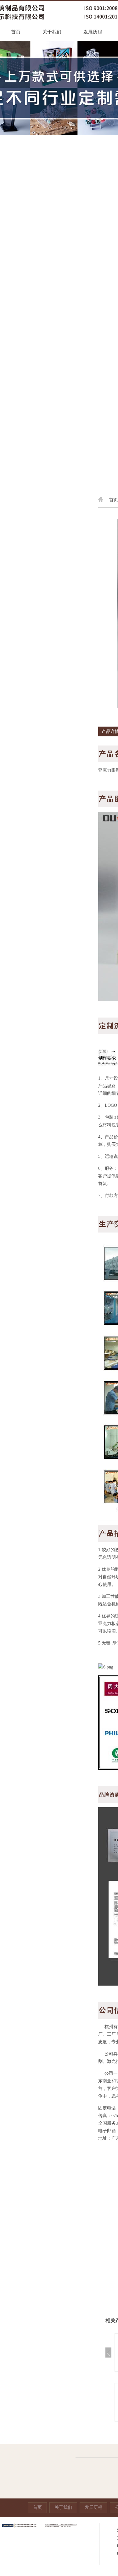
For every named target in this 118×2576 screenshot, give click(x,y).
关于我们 (52, 32)
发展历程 (93, 32)
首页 (16, 32)
